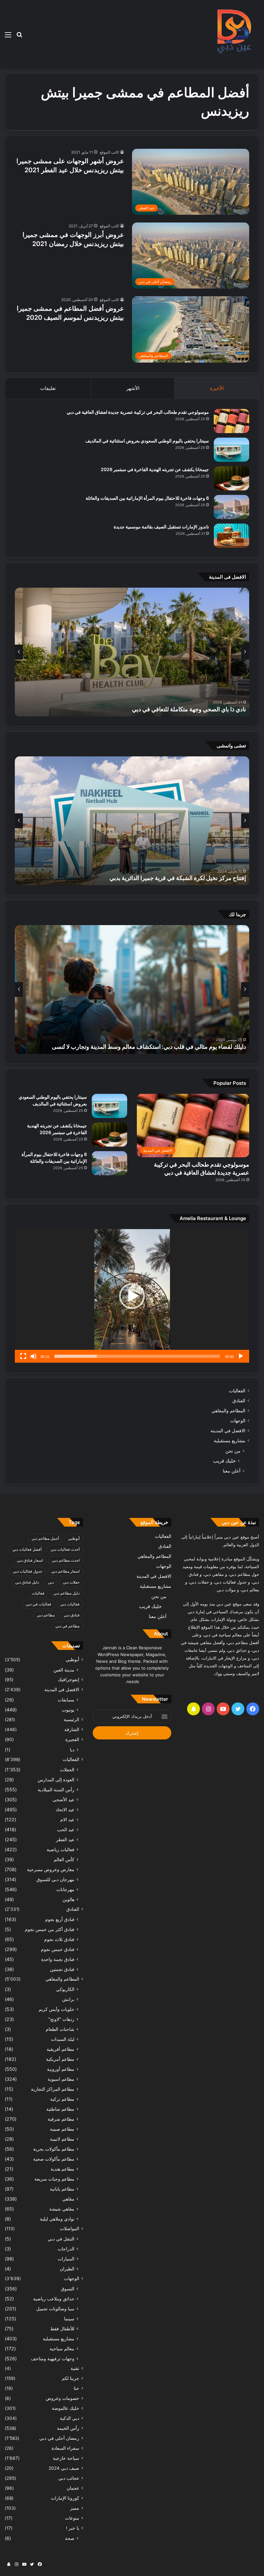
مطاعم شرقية (61, 2119)
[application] (132, 1296)
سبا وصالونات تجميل (55, 2309)
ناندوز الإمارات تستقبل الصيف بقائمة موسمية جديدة (161, 527)
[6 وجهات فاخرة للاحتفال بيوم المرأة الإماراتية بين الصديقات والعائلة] (231, 507)
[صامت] (33, 1356)
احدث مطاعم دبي (66, 1560)
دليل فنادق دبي (27, 1582)
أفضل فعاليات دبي (27, 1549)
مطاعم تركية (62, 2099)
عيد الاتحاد (65, 1809)
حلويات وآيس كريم (57, 2009)
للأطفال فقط (62, 2329)
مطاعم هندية (62, 2169)
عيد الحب (66, 1829)
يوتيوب (68, 1710)
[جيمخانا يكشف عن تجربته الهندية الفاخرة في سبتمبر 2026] (231, 478)
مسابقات (66, 1700)
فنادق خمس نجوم (58, 1949)
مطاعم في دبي (67, 1626)
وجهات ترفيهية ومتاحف (53, 2358)
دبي (51, 1582)
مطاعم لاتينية (62, 2139)
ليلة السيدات (63, 2039)
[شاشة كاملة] (23, 1356)
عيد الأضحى (63, 1799)
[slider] (137, 1356)
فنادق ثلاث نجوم (59, 1939)
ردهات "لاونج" (61, 2019)
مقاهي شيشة (62, 2209)
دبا (72, 1750)
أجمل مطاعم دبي (45, 1538)
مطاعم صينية (62, 2129)
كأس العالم (64, 1859)
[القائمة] (8, 37)
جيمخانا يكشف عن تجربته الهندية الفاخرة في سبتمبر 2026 (155, 469)
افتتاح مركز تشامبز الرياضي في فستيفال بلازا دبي (188, 878)
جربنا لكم (71, 2378)
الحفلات (67, 1770)
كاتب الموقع (109, 152)
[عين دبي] (233, 34)
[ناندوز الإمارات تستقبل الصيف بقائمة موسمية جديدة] (231, 536)
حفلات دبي (71, 1582)
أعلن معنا (232, 1471)
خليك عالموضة (66, 2408)
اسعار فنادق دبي (30, 1560)
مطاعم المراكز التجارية (53, 2089)
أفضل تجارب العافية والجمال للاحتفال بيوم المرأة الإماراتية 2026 (170, 709)
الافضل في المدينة (228, 1431)
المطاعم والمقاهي (228, 1411)
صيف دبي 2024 (64, 2468)
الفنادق (239, 1401)
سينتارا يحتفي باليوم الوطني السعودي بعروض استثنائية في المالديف (147, 441)
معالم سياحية (62, 2349)
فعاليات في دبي (38, 1604)
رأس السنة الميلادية (56, 1790)
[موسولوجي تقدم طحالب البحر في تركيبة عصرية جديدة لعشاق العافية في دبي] (231, 421)
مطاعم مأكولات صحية (54, 2159)
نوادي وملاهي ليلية (57, 2219)
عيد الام (67, 1819)
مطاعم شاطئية (60, 2109)
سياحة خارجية (66, 2458)
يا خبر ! (73, 2528)
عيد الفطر (65, 1839)
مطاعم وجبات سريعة (54, 2179)
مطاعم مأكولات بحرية (54, 2149)
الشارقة (72, 1729)
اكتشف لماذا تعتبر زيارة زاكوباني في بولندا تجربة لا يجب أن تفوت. (169, 1047)
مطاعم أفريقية (61, 2049)
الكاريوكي (65, 1989)
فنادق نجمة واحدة (58, 1959)
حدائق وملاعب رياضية (54, 2299)
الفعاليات (237, 1391)
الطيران (67, 2269)
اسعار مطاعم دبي (65, 1571)
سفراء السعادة (65, 2448)
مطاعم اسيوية (61, 2079)
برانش (68, 1999)
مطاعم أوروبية (61, 2069)
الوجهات (238, 1421)
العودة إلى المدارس (56, 1780)
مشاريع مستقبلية (230, 1441)
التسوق (68, 2289)
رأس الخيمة (68, 2428)
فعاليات (38, 1593)
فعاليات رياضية (61, 1849)
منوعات (72, 2518)
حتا (76, 2388)
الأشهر (133, 388)
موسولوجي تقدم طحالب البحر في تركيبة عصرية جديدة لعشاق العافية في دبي (138, 412)
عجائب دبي (69, 2478)
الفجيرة (72, 1739)
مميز (75, 2508)
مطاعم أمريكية (60, 2059)
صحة (70, 2538)
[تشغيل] (241, 1356)
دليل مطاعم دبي (66, 1593)
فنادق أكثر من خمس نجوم (50, 1929)
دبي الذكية (70, 2418)
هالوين (68, 1899)
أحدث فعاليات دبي (65, 1549)
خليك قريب (224, 1461)
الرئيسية (71, 1719)
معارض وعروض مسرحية (51, 1869)
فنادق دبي (72, 1615)
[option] (132, 652)
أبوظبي (74, 1538)
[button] (132, 1296)
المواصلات (70, 2229)
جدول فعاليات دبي (28, 1571)
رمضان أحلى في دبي (59, 2438)
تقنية (75, 2368)
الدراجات (66, 2249)
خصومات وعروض (62, 2398)
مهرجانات (65, 1889)
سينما (69, 2319)
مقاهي (68, 2199)
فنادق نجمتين (62, 1969)
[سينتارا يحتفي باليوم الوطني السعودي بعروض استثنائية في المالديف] (231, 450)
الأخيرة (217, 388)
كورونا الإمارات (65, 2498)
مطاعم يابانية (62, 2189)
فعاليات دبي (70, 1604)
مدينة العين (64, 1670)
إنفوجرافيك (69, 1680)
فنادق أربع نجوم (60, 1919)
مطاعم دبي (46, 1615)
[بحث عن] (19, 37)
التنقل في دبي (61, 2239)
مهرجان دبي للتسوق (55, 1879)
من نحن (233, 1451)
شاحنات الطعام (60, 2029)
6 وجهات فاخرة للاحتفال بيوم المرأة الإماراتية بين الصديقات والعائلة (147, 498)
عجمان (73, 2488)
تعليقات (48, 388)
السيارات (66, 2259)
